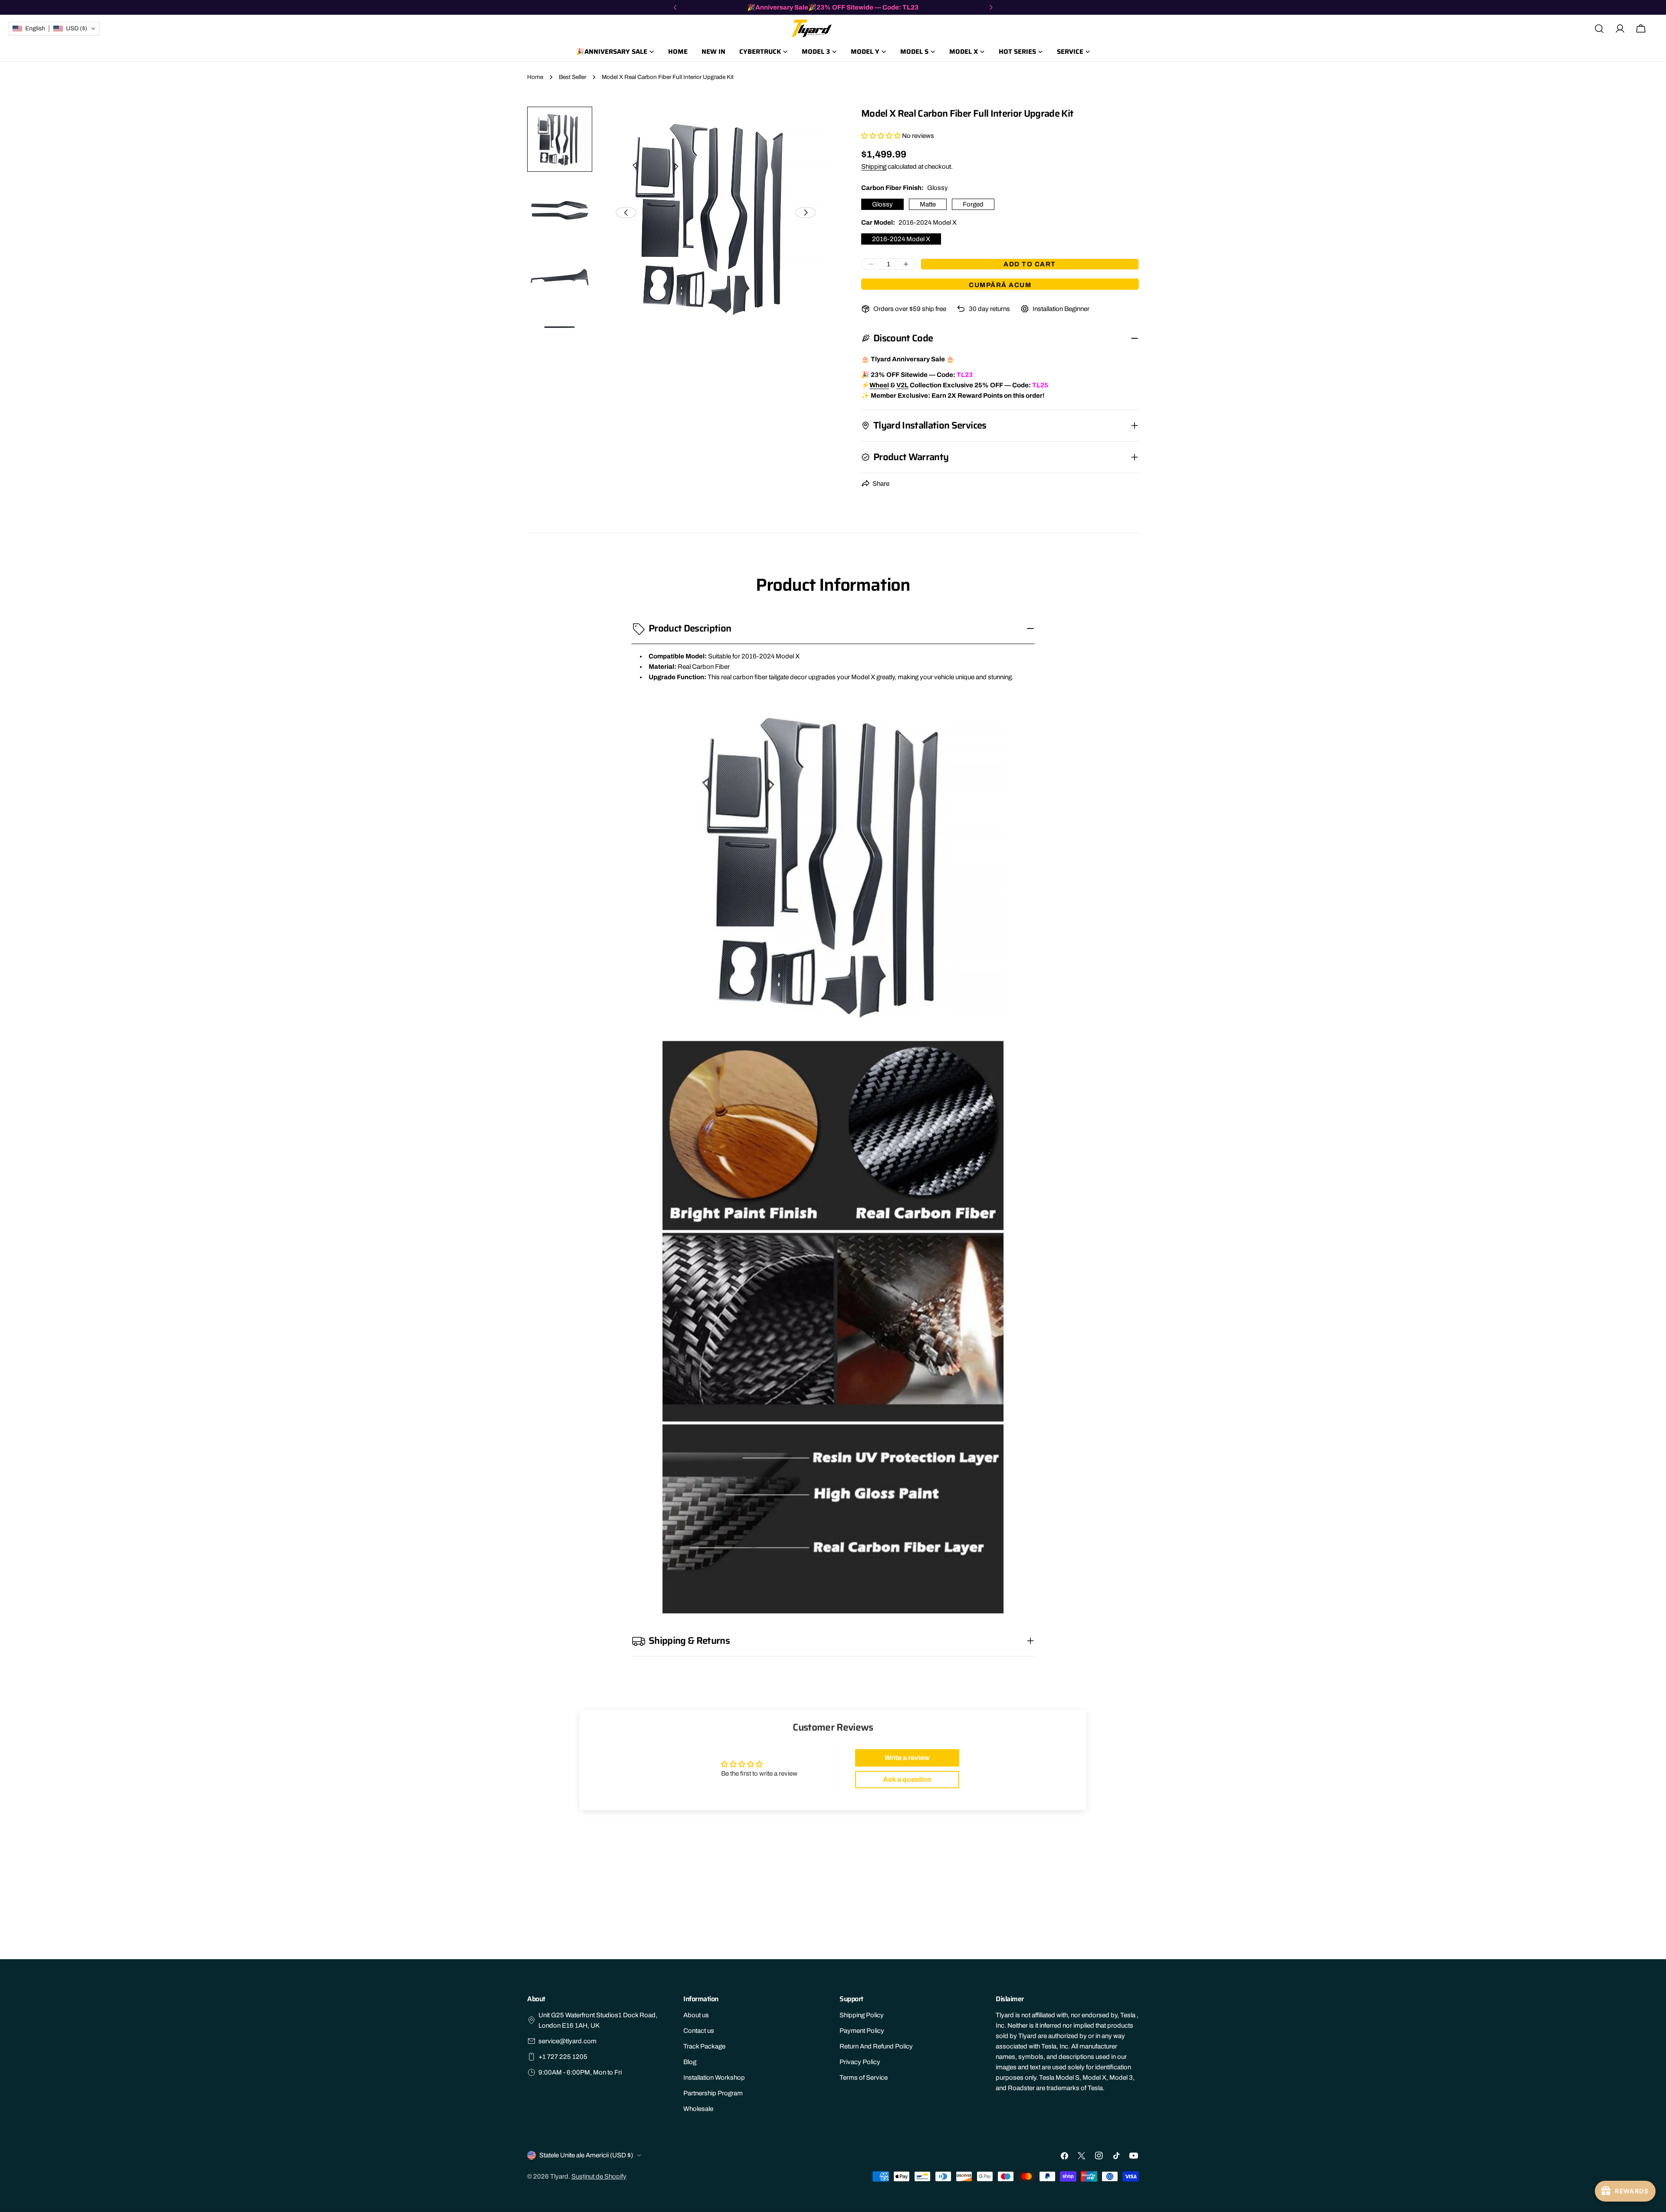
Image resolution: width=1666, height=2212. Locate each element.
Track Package (704, 2046)
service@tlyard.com (567, 2041)
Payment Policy (862, 2031)
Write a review (907, 1758)
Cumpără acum (1000, 285)
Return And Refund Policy (876, 2046)
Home (535, 77)
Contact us (699, 2031)
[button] (881, 136)
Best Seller (572, 77)
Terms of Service (864, 2078)
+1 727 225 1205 (563, 2057)
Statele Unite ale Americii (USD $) (586, 2155)
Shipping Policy (862, 2015)
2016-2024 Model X (901, 239)
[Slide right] (806, 213)
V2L (902, 385)
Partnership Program (713, 2093)
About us (696, 2015)
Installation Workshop (714, 2078)
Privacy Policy (860, 2062)
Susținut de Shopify (599, 2176)
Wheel (879, 385)
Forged (973, 204)
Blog (690, 2062)
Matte (928, 204)
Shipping (874, 167)
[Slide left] (626, 213)
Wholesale (698, 2109)
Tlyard (559, 2176)
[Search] (1599, 29)
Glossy (882, 204)
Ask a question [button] (907, 1779)
